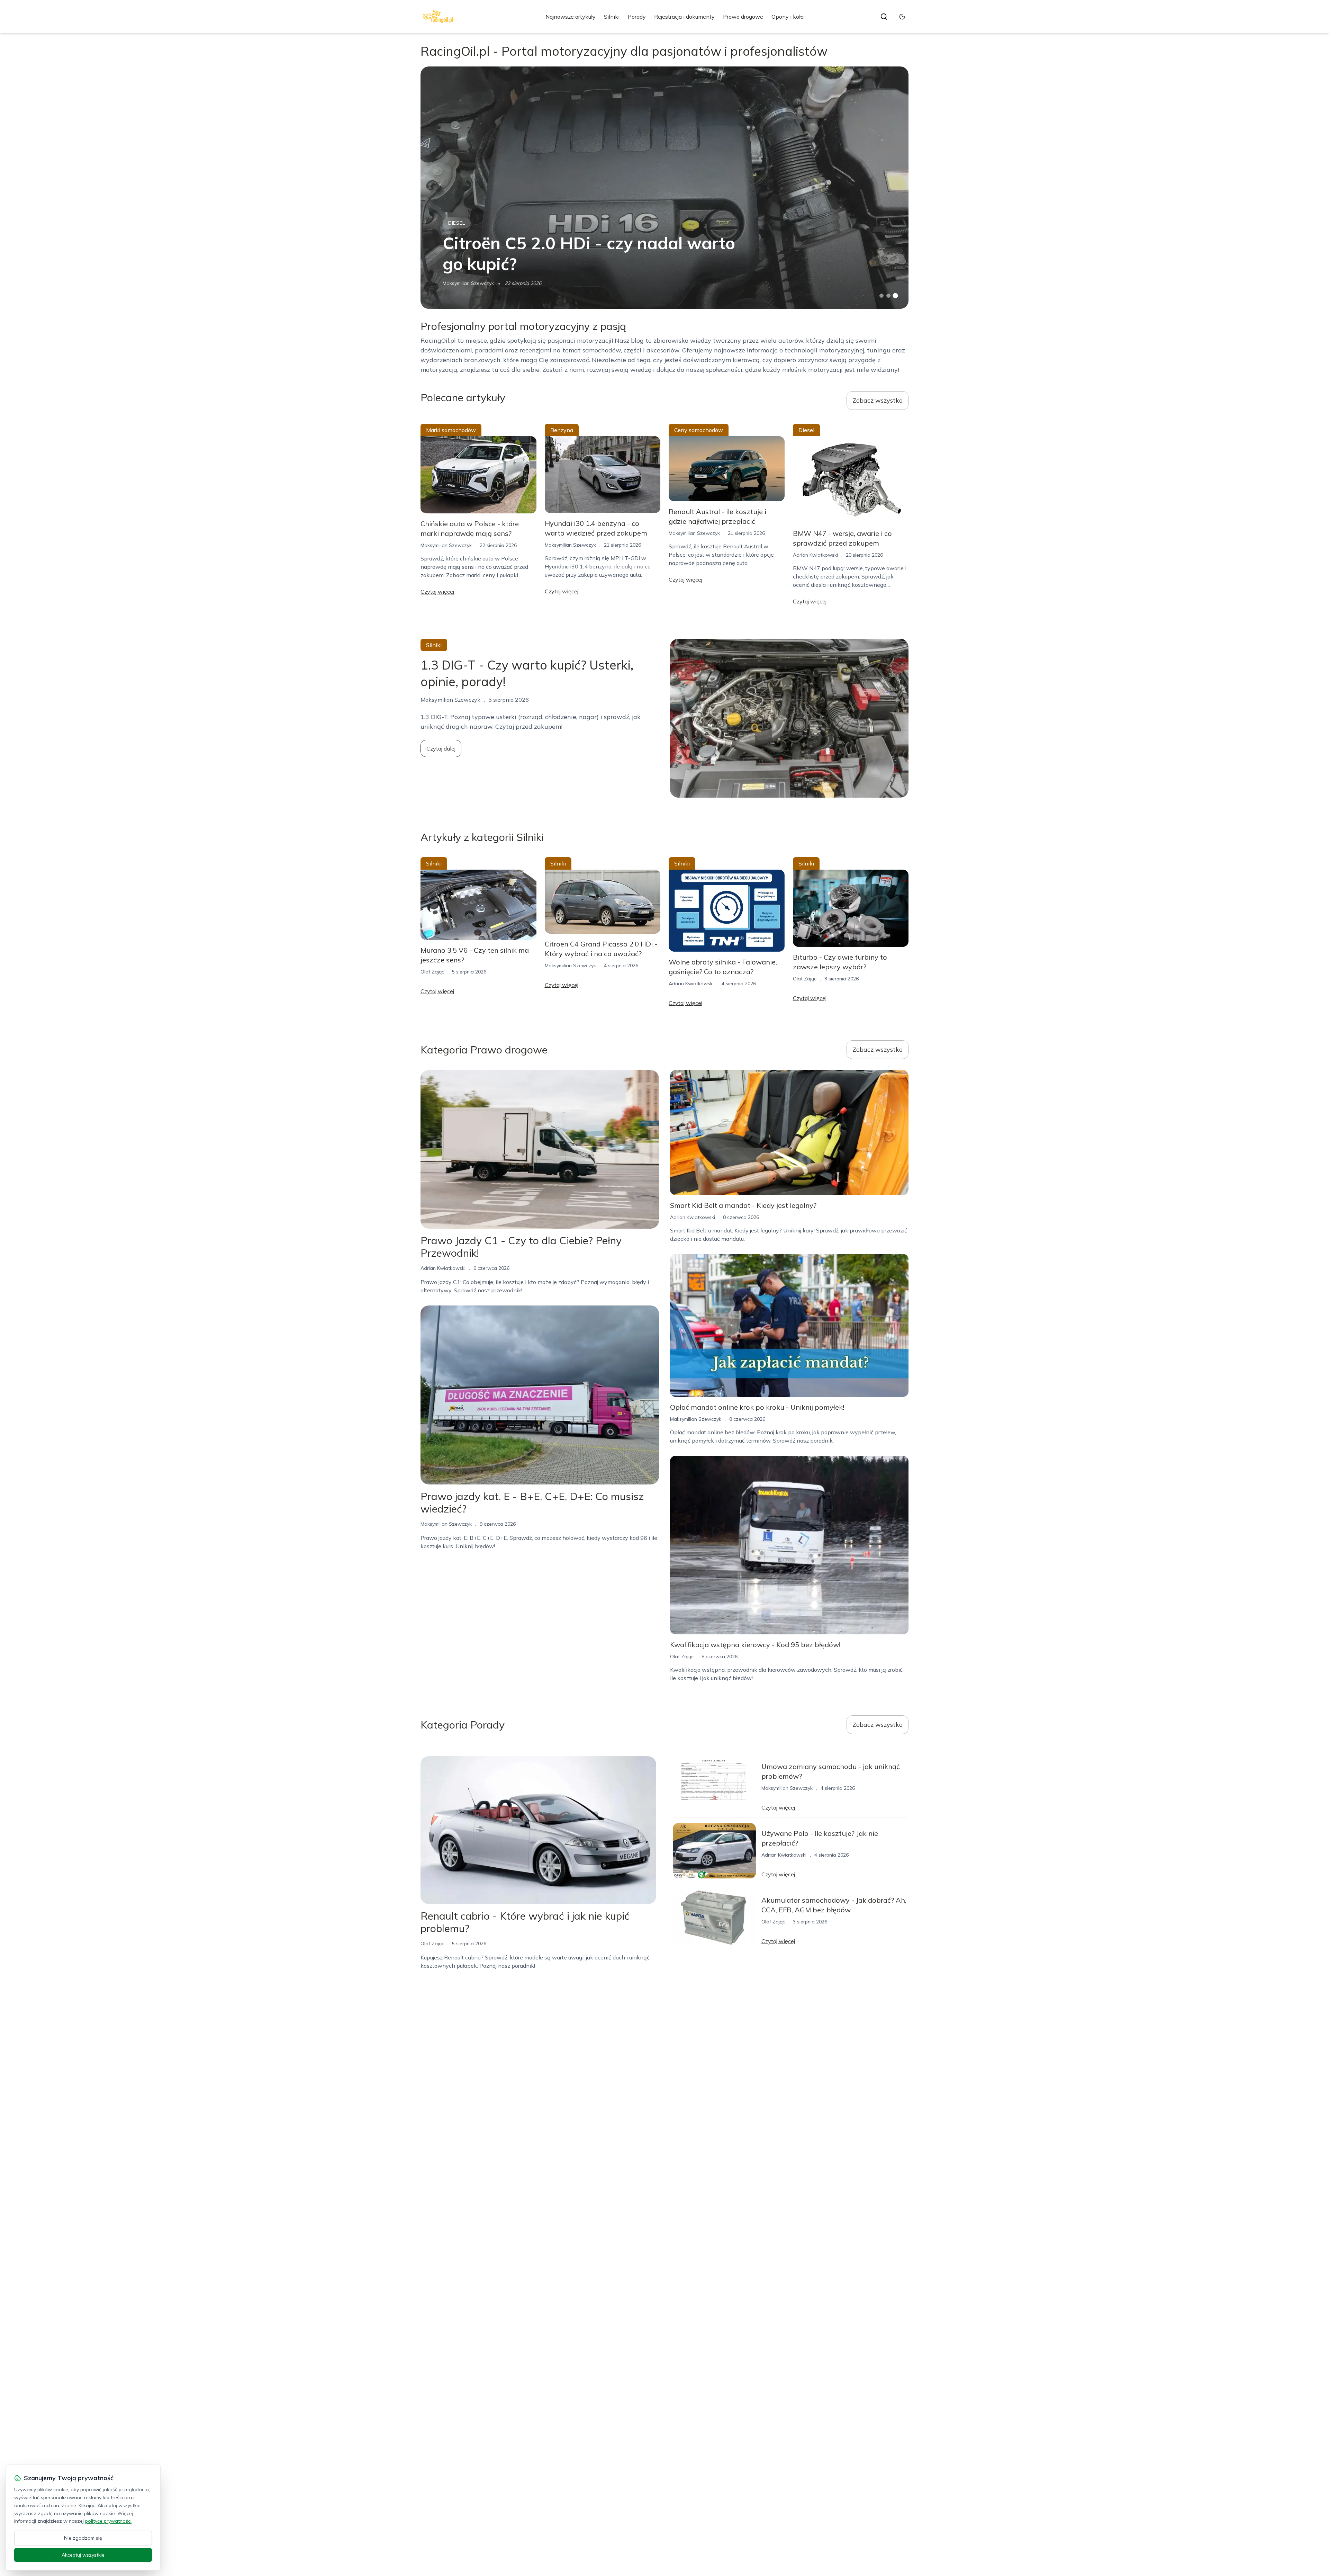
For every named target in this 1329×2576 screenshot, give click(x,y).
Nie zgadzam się (83, 2538)
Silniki (612, 17)
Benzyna (562, 430)
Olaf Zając (432, 972)
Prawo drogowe (743, 17)
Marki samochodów (451, 430)
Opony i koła (788, 17)
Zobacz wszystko (878, 400)
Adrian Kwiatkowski (815, 555)
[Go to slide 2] (888, 296)
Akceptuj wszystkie (83, 2555)
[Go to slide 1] (882, 296)
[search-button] (884, 17)
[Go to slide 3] (896, 296)
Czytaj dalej (441, 748)
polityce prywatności (108, 2521)
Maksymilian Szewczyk (468, 283)
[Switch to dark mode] (902, 17)
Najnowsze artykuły (571, 17)
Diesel (457, 223)
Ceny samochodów (699, 430)
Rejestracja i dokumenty (684, 17)
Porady (637, 17)
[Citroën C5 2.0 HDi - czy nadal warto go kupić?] (664, 188)
